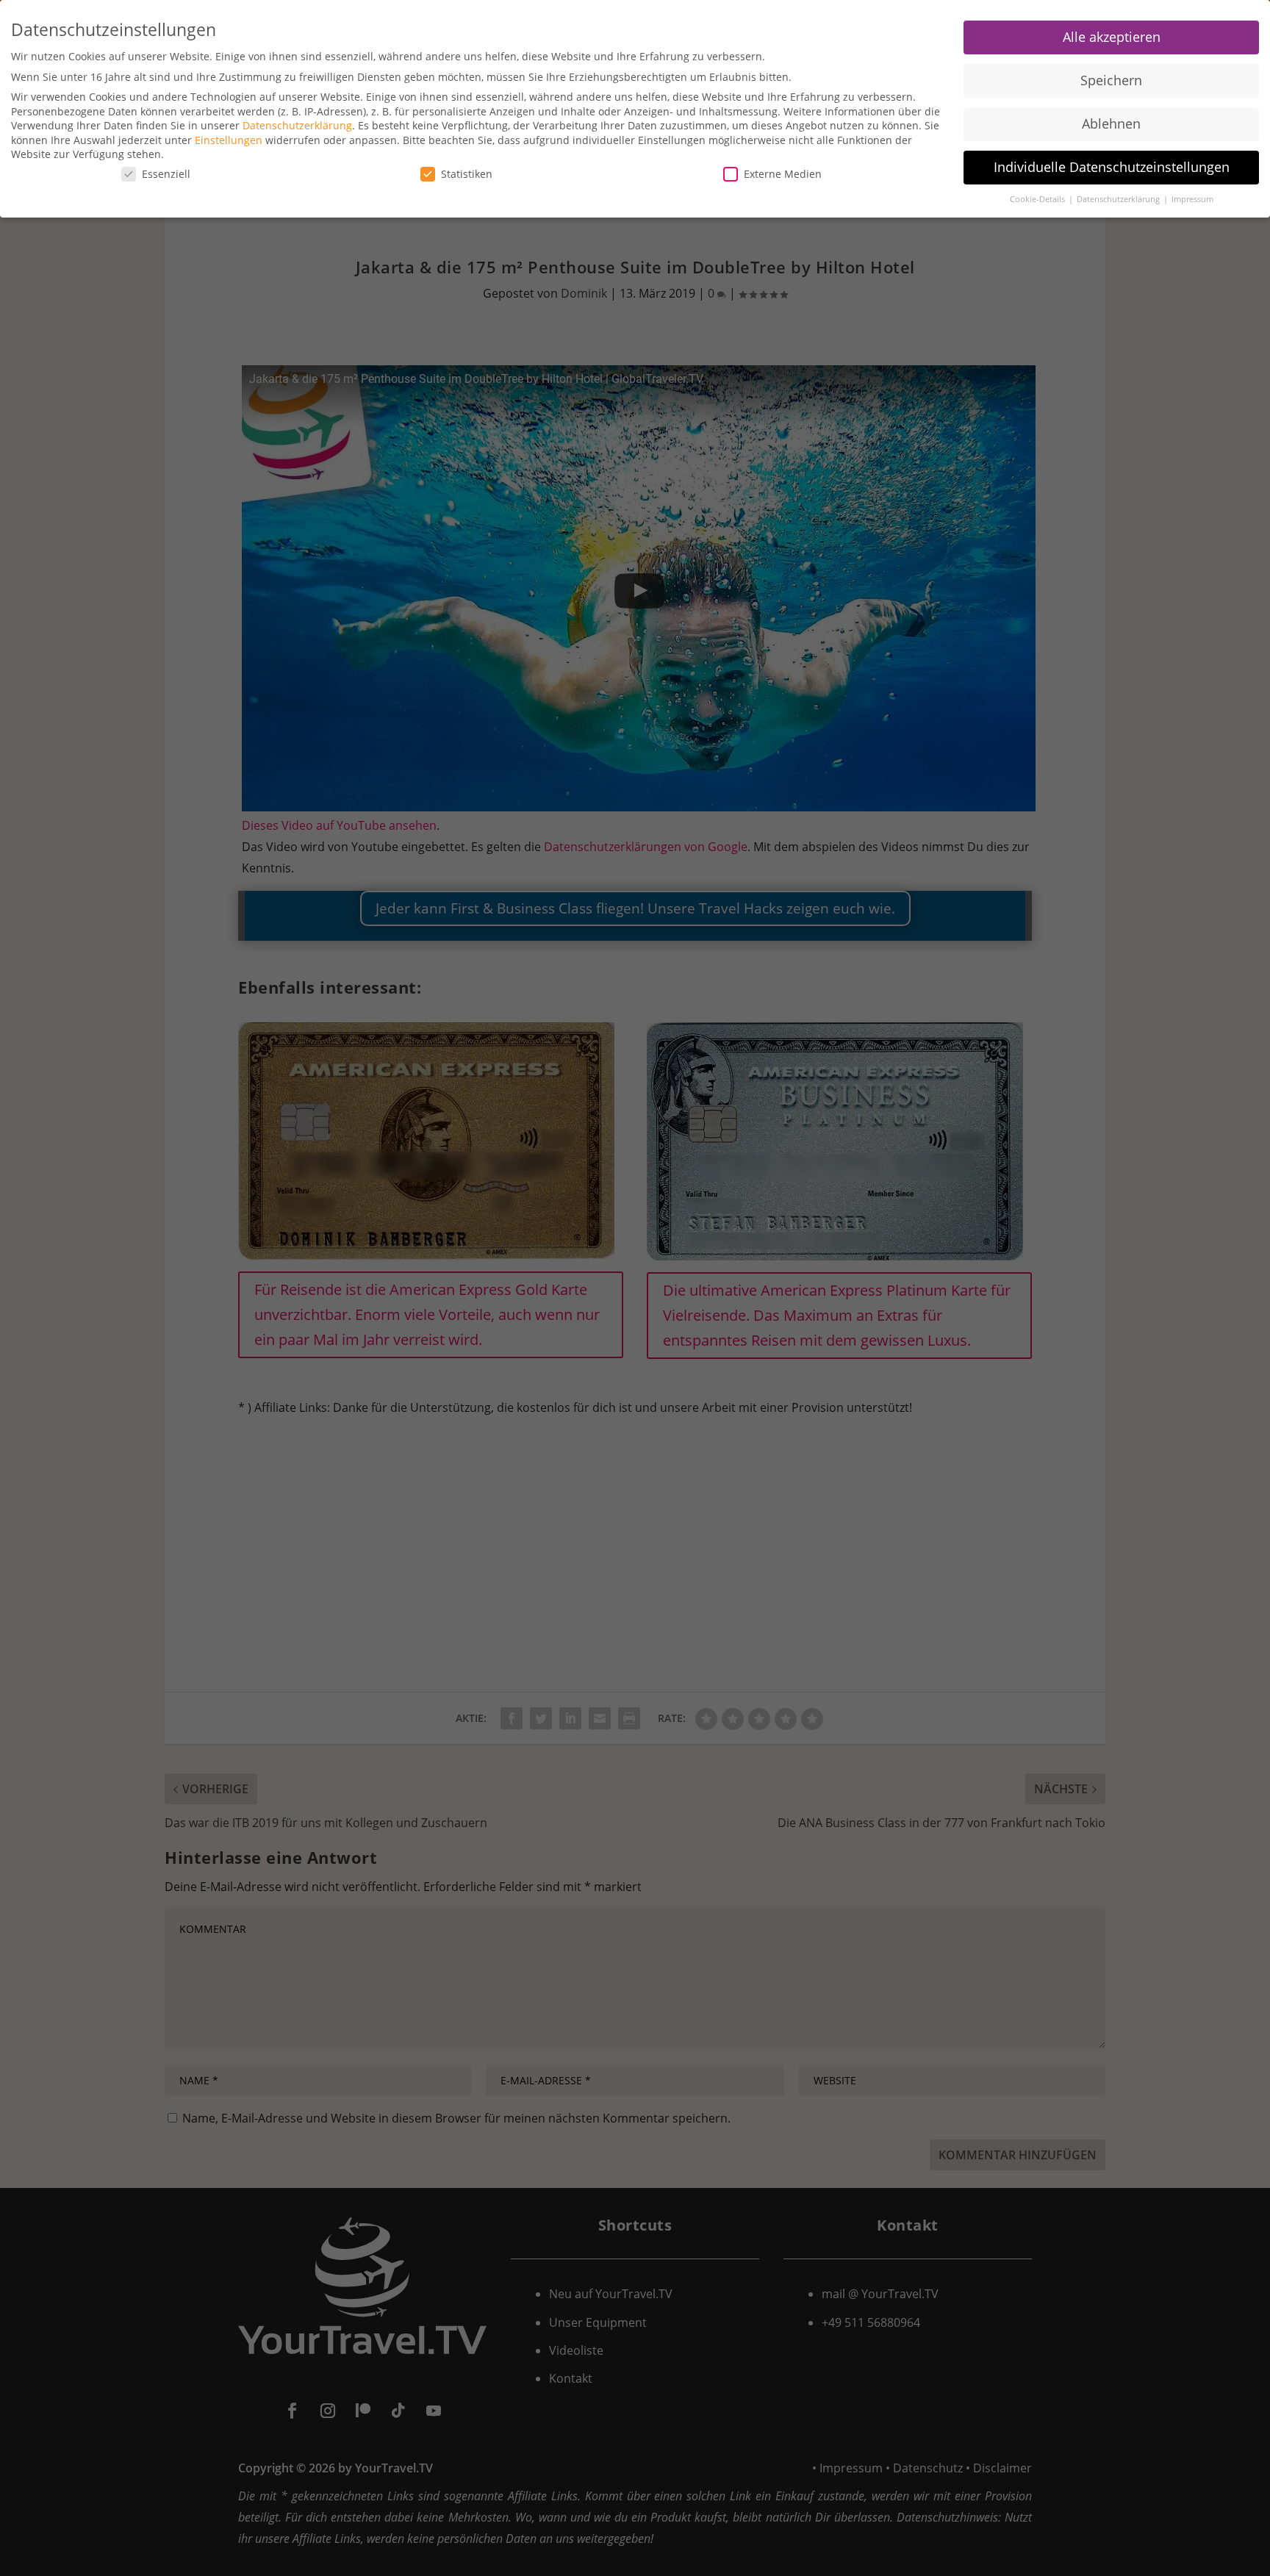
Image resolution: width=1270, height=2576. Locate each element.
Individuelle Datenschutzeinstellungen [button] (1112, 167)
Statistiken (467, 174)
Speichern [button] (1111, 80)
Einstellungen (229, 140)
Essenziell (166, 174)
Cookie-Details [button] (1038, 199)
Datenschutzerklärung (297, 125)
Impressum (1192, 199)
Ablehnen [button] (1111, 123)
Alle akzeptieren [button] (1112, 37)
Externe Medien (783, 174)
